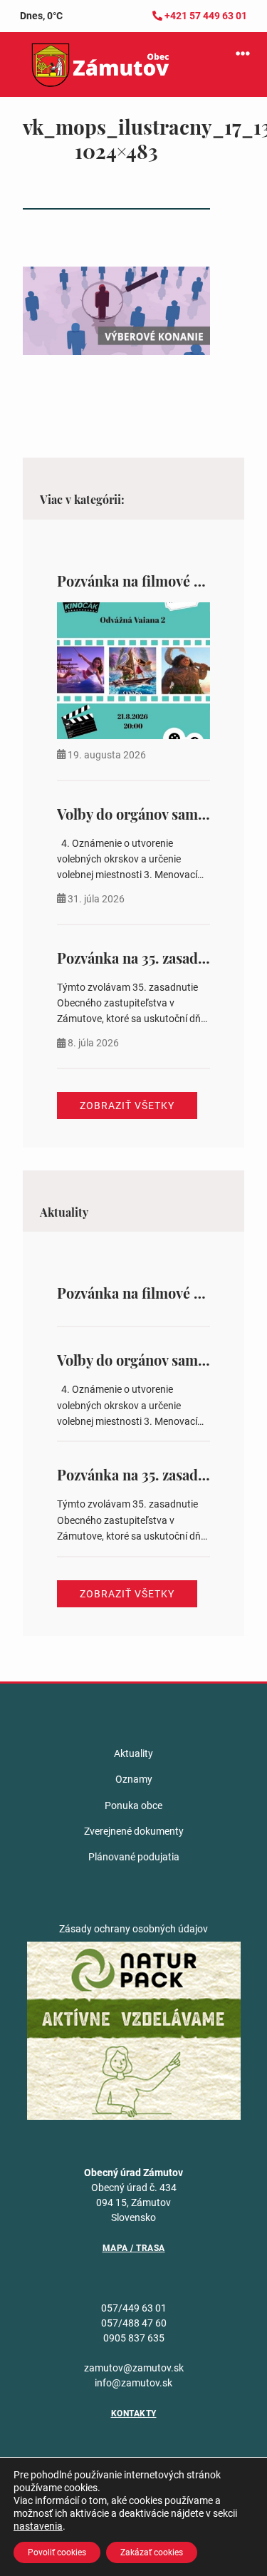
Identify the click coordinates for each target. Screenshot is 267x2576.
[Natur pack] (134, 2030)
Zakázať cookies (152, 2552)
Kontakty (134, 2413)
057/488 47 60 (134, 2323)
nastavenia (38, 2526)
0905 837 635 (134, 2338)
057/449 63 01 (134, 2308)
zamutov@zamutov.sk (134, 2368)
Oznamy (134, 1779)
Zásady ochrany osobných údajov (133, 1929)
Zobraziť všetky (127, 1106)
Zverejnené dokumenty (134, 1831)
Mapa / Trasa (134, 2248)
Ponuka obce (133, 1805)
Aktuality (133, 1753)
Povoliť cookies (57, 2552)
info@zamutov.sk (133, 2383)
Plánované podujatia (134, 1857)
